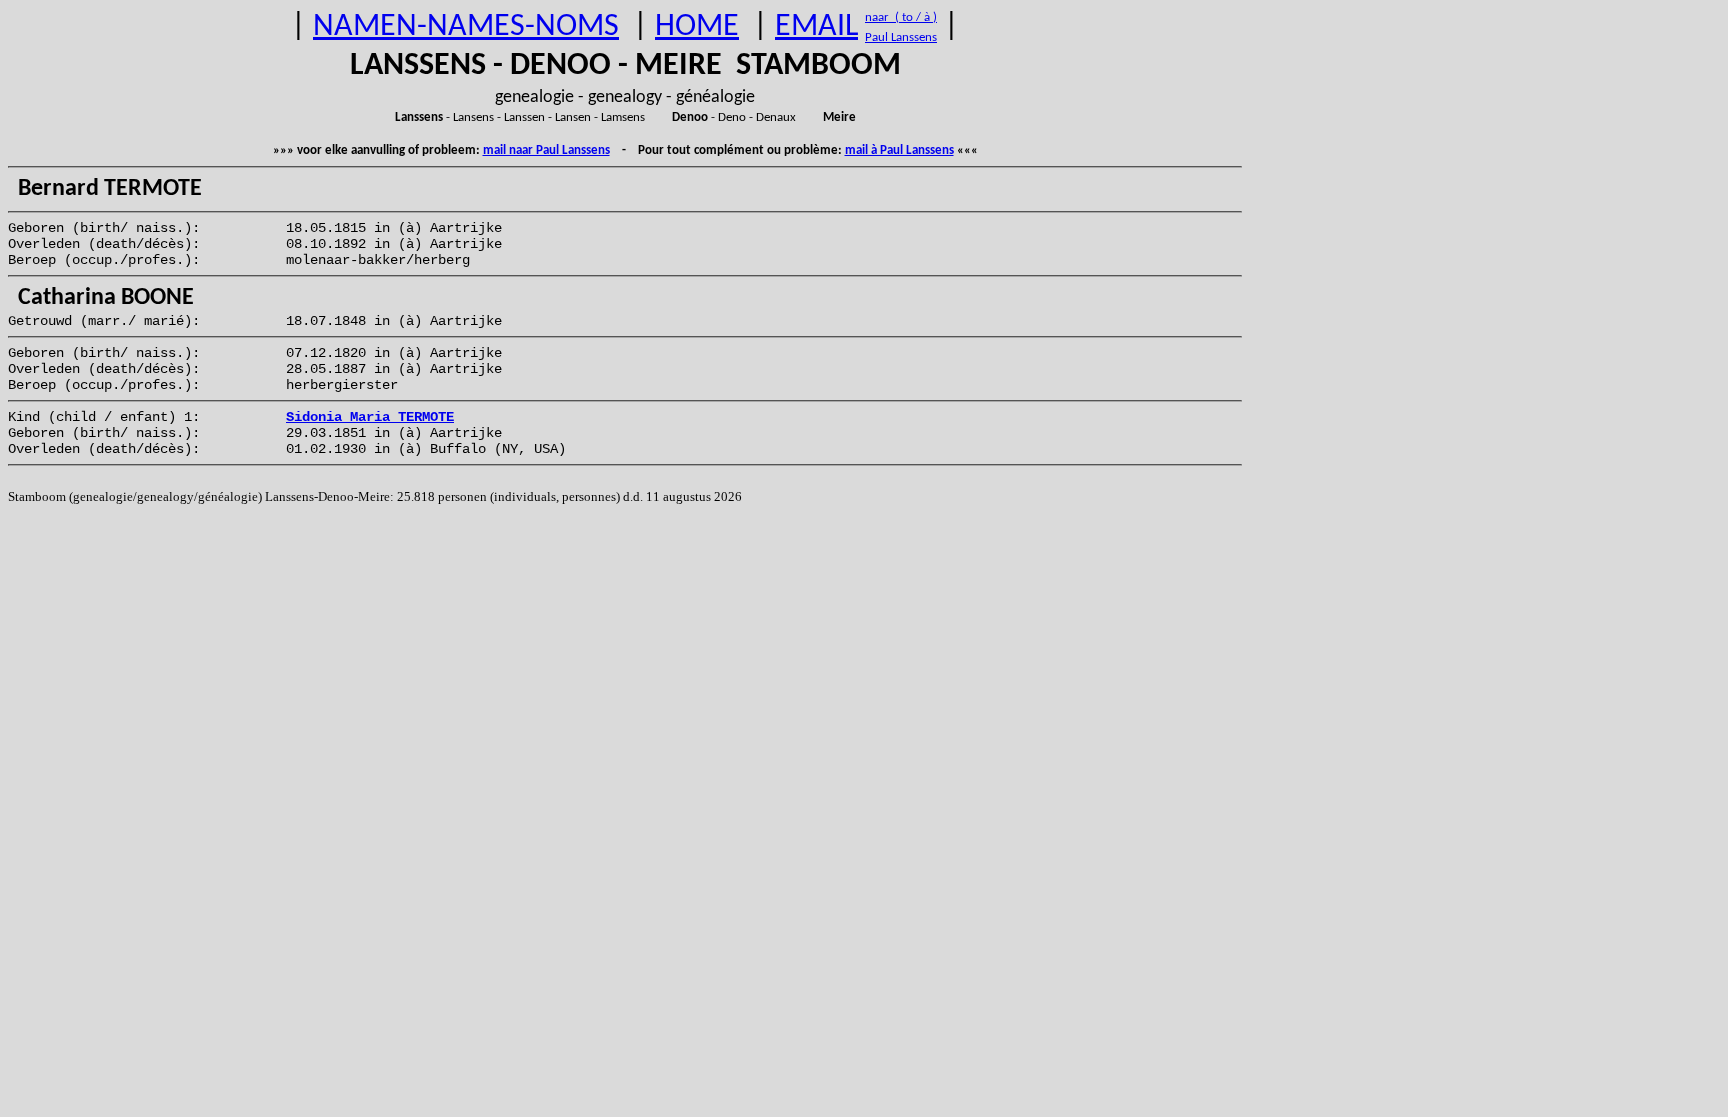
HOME (697, 27)
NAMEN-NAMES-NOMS (466, 27)
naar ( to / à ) (901, 17)
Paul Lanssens (901, 37)
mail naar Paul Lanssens (546, 150)
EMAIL (816, 27)
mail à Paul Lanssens (899, 150)
